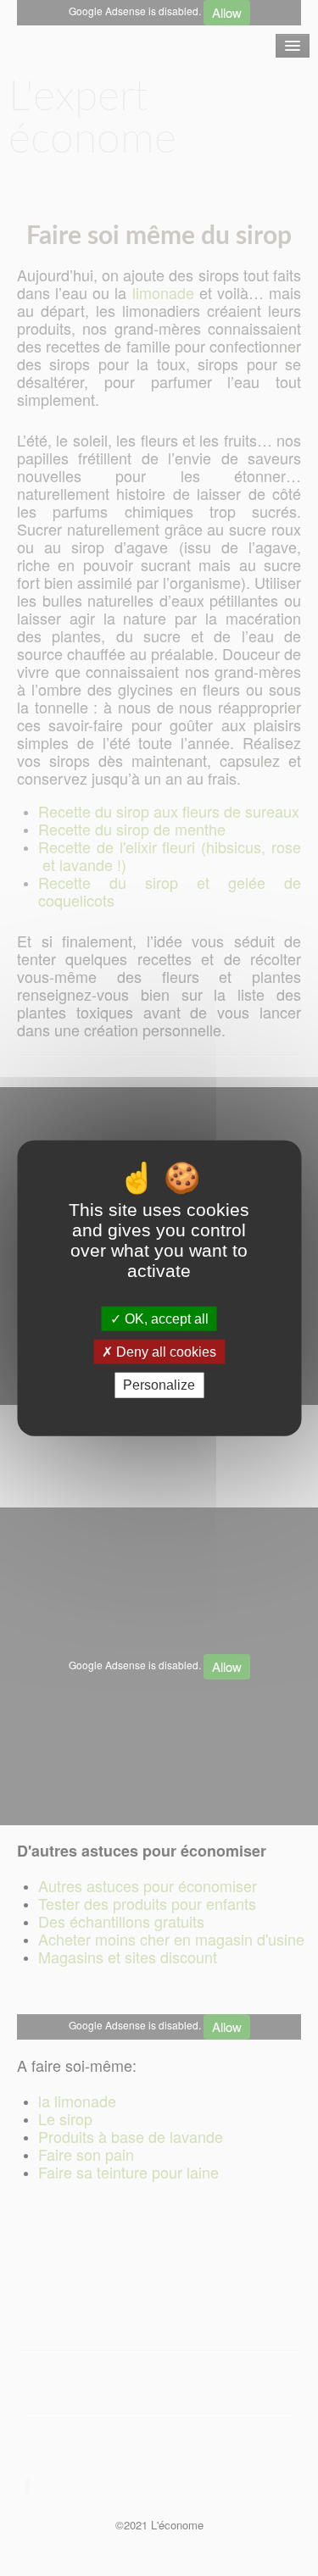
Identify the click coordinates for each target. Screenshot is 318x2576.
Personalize (159, 1385)
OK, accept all (165, 1319)
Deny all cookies (165, 1352)
